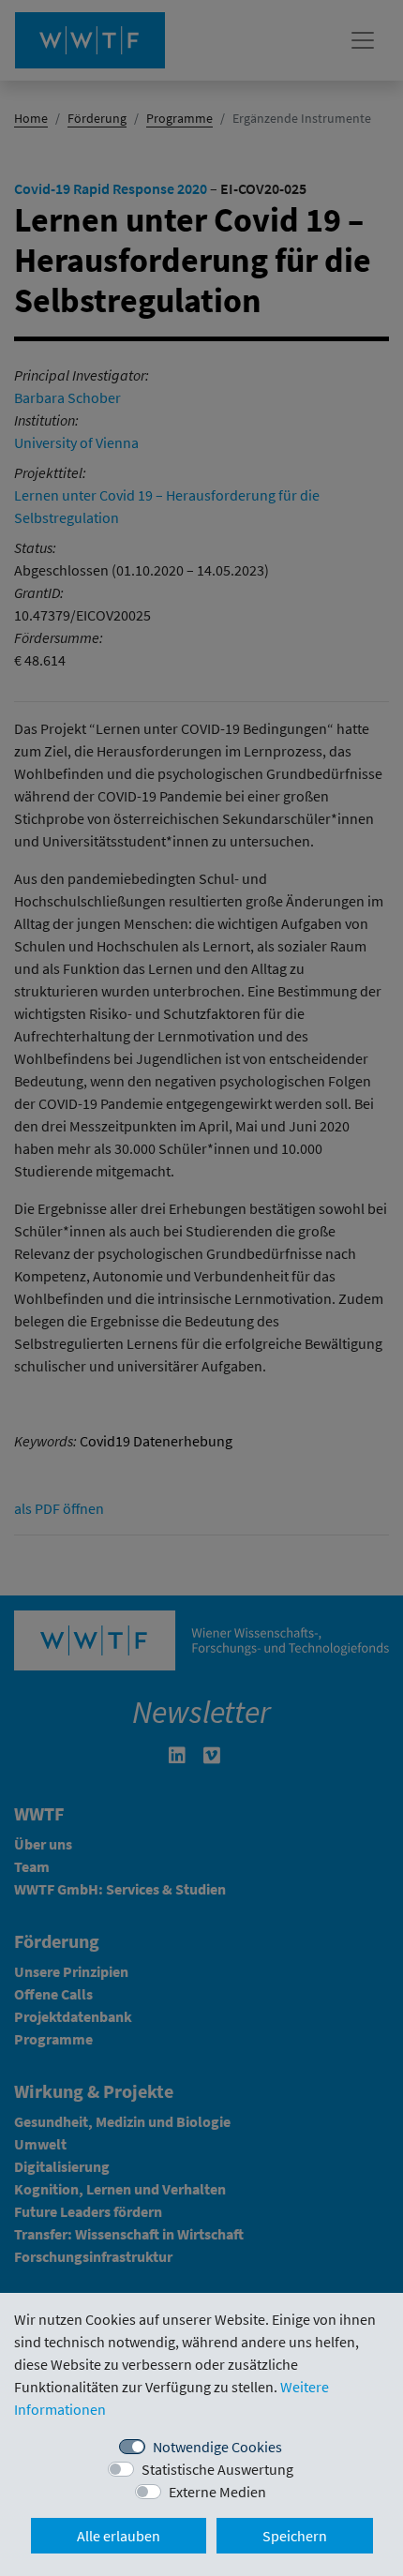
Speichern (295, 2536)
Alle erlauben (119, 2536)
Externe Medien (217, 2492)
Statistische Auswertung (217, 2469)
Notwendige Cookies (217, 2447)
